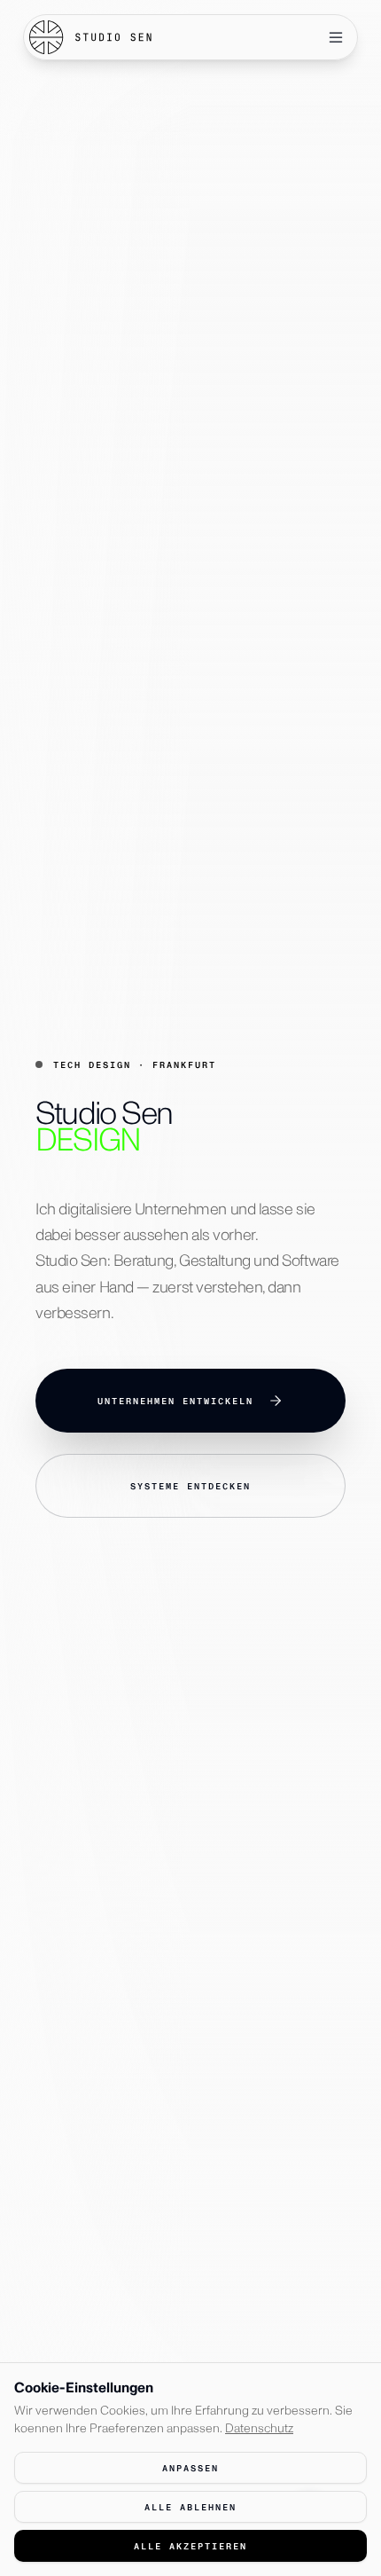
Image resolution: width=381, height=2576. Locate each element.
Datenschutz (259, 2428)
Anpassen (190, 2468)
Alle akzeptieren (190, 2546)
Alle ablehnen (190, 2507)
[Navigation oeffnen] (336, 37)
